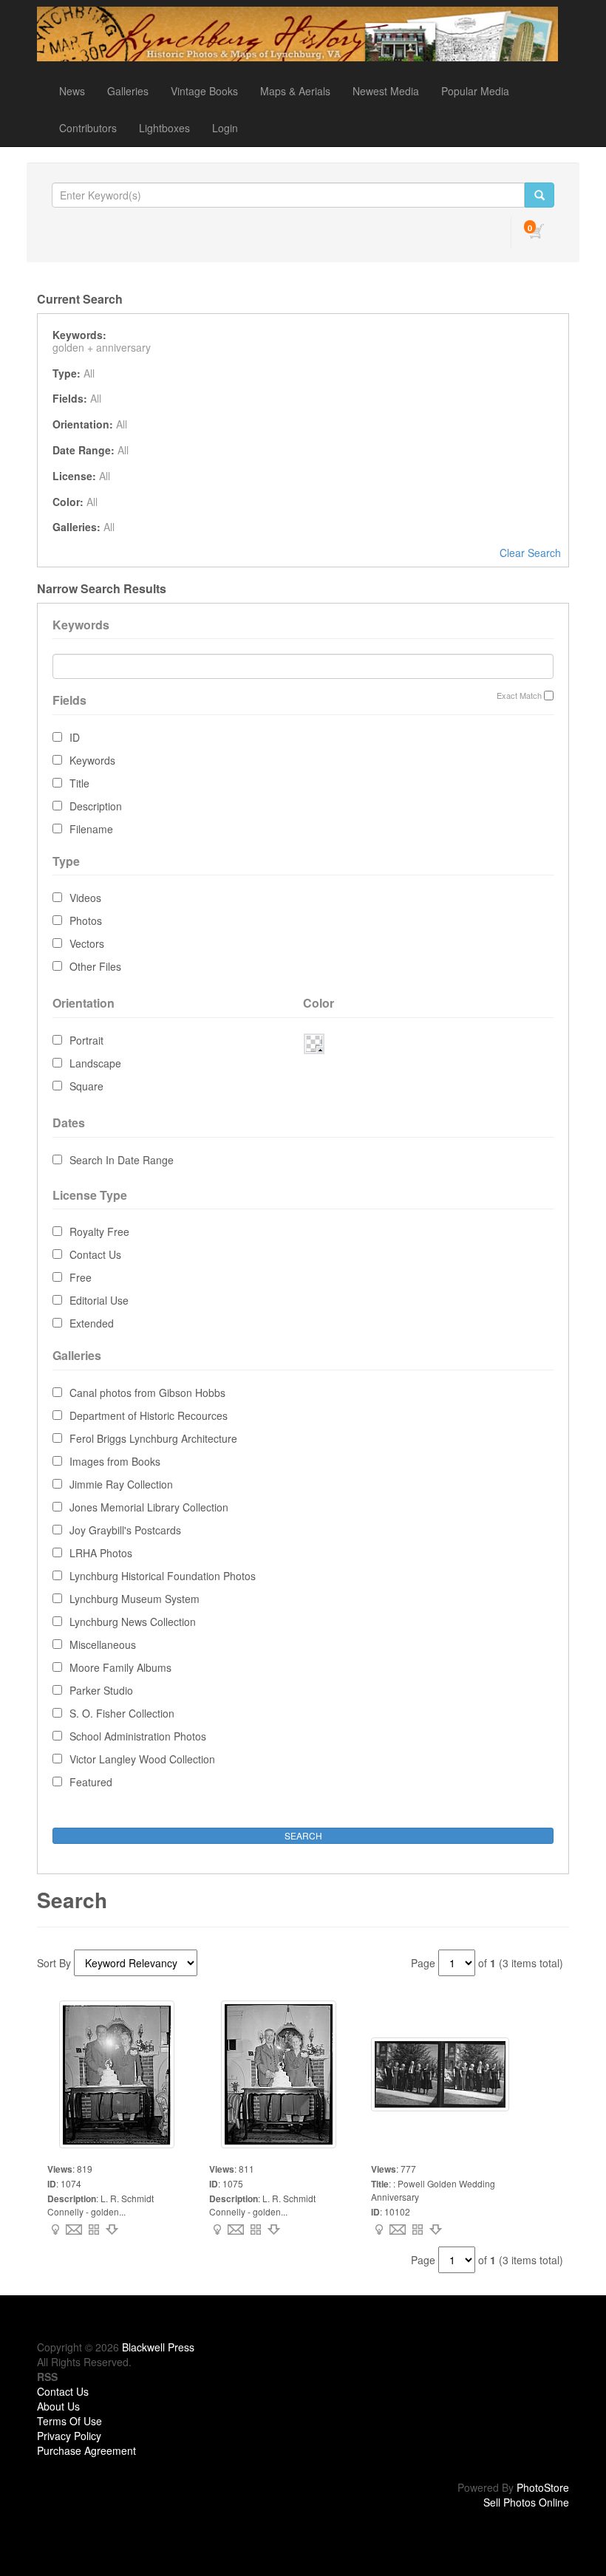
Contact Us (95, 1254)
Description (96, 806)
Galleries (128, 91)
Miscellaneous (103, 1644)
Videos (85, 898)
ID (75, 737)
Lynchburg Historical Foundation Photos (163, 1576)
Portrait (86, 1040)
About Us (58, 2406)
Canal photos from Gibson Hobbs (147, 1393)
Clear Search (530, 553)
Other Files (95, 966)
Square (86, 1086)
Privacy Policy (69, 2436)
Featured (91, 1782)
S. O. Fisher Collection (122, 1713)
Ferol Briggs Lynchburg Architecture (153, 1438)
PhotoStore (543, 2487)
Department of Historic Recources (149, 1415)
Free (81, 1277)
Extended (92, 1323)
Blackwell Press (158, 2347)
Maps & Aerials (295, 91)
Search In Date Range (122, 1160)
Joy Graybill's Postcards (125, 1530)
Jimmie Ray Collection (121, 1484)
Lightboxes (164, 128)
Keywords (92, 760)
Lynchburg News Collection (133, 1622)
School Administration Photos (138, 1736)
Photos (86, 920)
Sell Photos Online (526, 2502)
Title (79, 783)
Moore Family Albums (120, 1667)
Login (225, 128)
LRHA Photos (101, 1553)
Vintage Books (204, 91)
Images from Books (115, 1461)
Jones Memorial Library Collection (149, 1507)
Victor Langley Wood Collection (142, 1759)
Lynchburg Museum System (135, 1599)
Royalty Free (99, 1231)
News (72, 91)
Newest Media (386, 91)
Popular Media (475, 91)
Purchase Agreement (86, 2450)
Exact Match (519, 696)
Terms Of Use (69, 2421)
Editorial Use (99, 1300)
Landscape (95, 1063)
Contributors (88, 128)
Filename (91, 829)
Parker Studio (101, 1690)
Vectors (87, 943)
